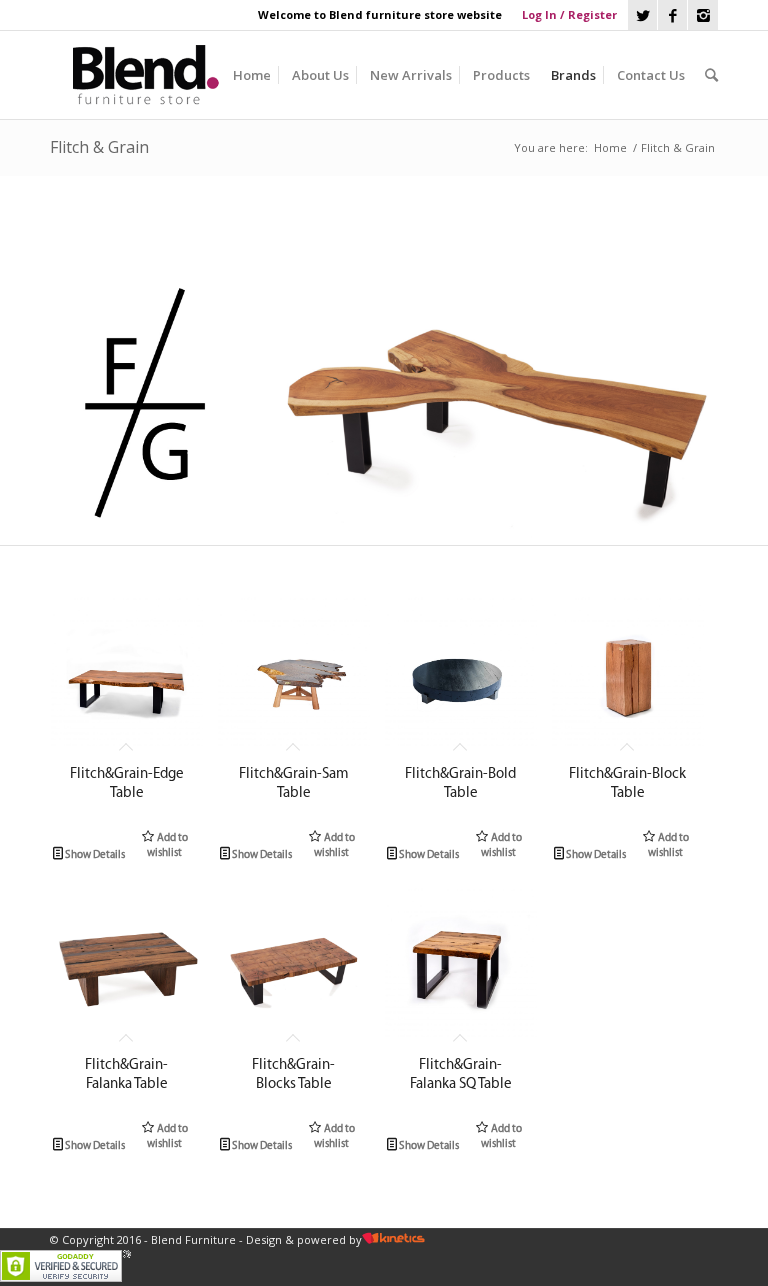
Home (610, 147)
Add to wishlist (167, 846)
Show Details (93, 855)
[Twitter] (642, 15)
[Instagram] (703, 15)
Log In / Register (569, 14)
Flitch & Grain (99, 147)
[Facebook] (672, 15)
